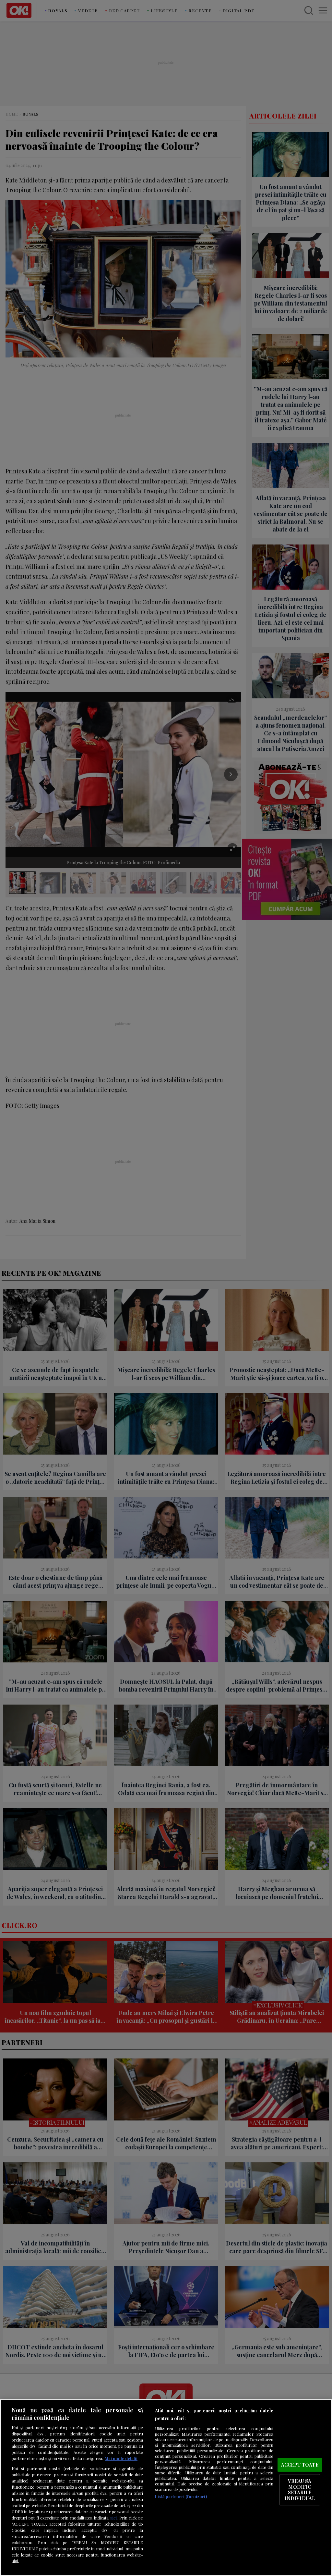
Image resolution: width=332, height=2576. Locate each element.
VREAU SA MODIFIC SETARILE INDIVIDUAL (300, 2489)
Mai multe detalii (121, 2458)
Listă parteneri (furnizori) (181, 2496)
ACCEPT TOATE (300, 2465)
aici (113, 2518)
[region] (166, 2488)
